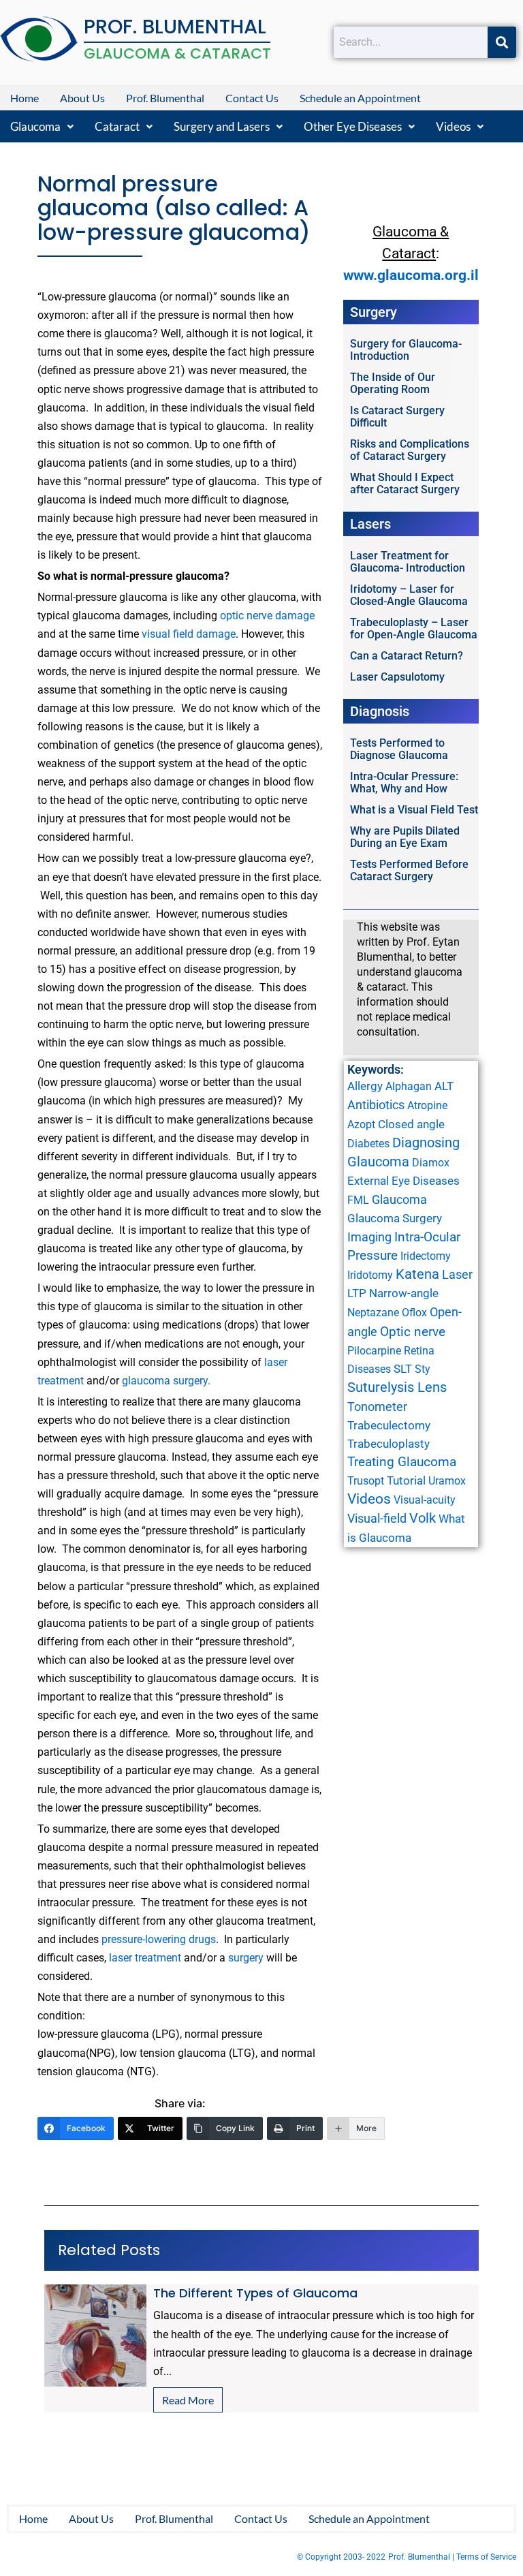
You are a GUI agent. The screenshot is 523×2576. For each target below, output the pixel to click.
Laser (457, 1274)
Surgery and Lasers (222, 126)
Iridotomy (370, 1275)
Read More (188, 2400)
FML (358, 1200)
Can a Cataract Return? (407, 656)
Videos (453, 126)
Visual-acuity (425, 1500)
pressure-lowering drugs (157, 1939)
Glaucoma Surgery (395, 1218)
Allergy (365, 1086)
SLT (403, 1369)
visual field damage (189, 634)
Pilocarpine (374, 1351)
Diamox (431, 1163)
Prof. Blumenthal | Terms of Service (452, 2557)
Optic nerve (413, 1332)
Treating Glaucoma (402, 1462)
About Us (82, 98)
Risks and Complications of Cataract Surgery (410, 450)
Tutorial (406, 1480)
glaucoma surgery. (166, 1381)
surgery (246, 1958)
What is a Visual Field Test (414, 810)
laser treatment (145, 1958)
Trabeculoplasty (389, 1444)
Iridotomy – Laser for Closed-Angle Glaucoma (409, 595)
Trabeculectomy (389, 1425)
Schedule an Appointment (360, 98)
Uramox (447, 1481)
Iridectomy (426, 1256)
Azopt (361, 1124)
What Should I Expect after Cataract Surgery (405, 483)
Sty (423, 1369)
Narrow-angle (404, 1293)
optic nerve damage (267, 616)
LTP (357, 1293)
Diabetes (368, 1144)
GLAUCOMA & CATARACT (177, 53)
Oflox (414, 1313)
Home (25, 98)
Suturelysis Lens (397, 1387)
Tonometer (377, 1407)
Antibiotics (376, 1105)
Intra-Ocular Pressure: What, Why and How (404, 782)
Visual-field (377, 1518)
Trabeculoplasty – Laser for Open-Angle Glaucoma (414, 629)
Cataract (117, 126)
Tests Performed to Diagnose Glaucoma (399, 749)
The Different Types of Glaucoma (255, 2293)
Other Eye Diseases (353, 126)
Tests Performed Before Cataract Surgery (409, 870)
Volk (423, 1518)
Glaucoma (35, 126)
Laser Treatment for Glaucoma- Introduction (408, 562)
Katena (417, 1274)
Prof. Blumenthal (165, 98)
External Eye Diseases (403, 1181)
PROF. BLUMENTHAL (175, 27)
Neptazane (373, 1313)
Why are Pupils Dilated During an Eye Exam (405, 837)
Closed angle (411, 1124)
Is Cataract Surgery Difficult (397, 417)
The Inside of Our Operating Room (393, 383)
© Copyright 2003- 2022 (341, 2557)
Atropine (427, 1105)
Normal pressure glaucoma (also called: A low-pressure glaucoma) (174, 208)
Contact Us (252, 98)
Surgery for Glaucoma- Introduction (406, 350)
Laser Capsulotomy (397, 677)
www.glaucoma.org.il (411, 275)
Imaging (369, 1237)
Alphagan (409, 1086)
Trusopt (366, 1481)
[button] (42, 126)
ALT (444, 1086)
